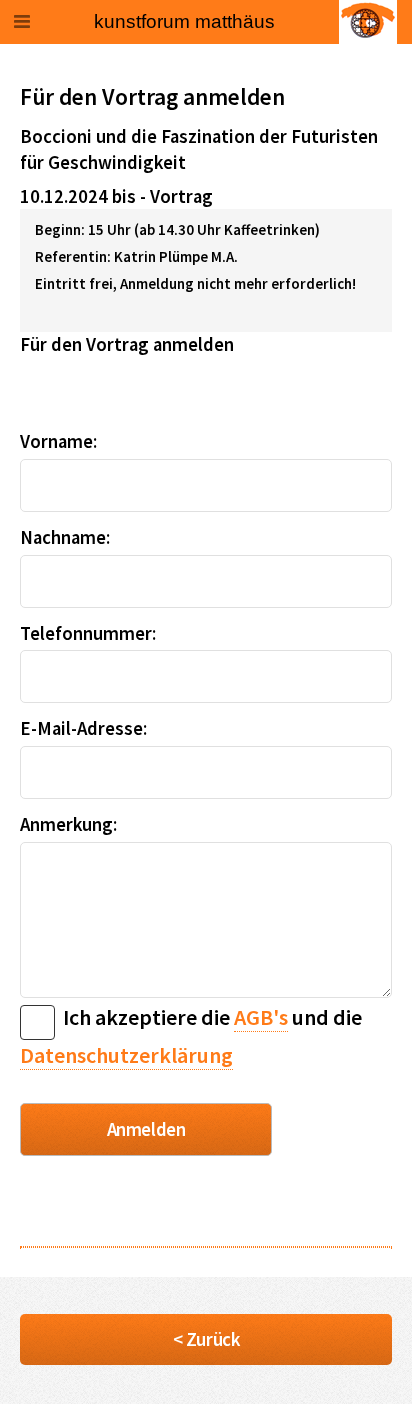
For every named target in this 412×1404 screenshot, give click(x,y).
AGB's (261, 1017)
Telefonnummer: (88, 633)
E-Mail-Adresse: (83, 728)
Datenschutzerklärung (126, 1055)
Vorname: (58, 441)
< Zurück (206, 1339)
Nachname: (65, 537)
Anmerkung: (68, 824)
